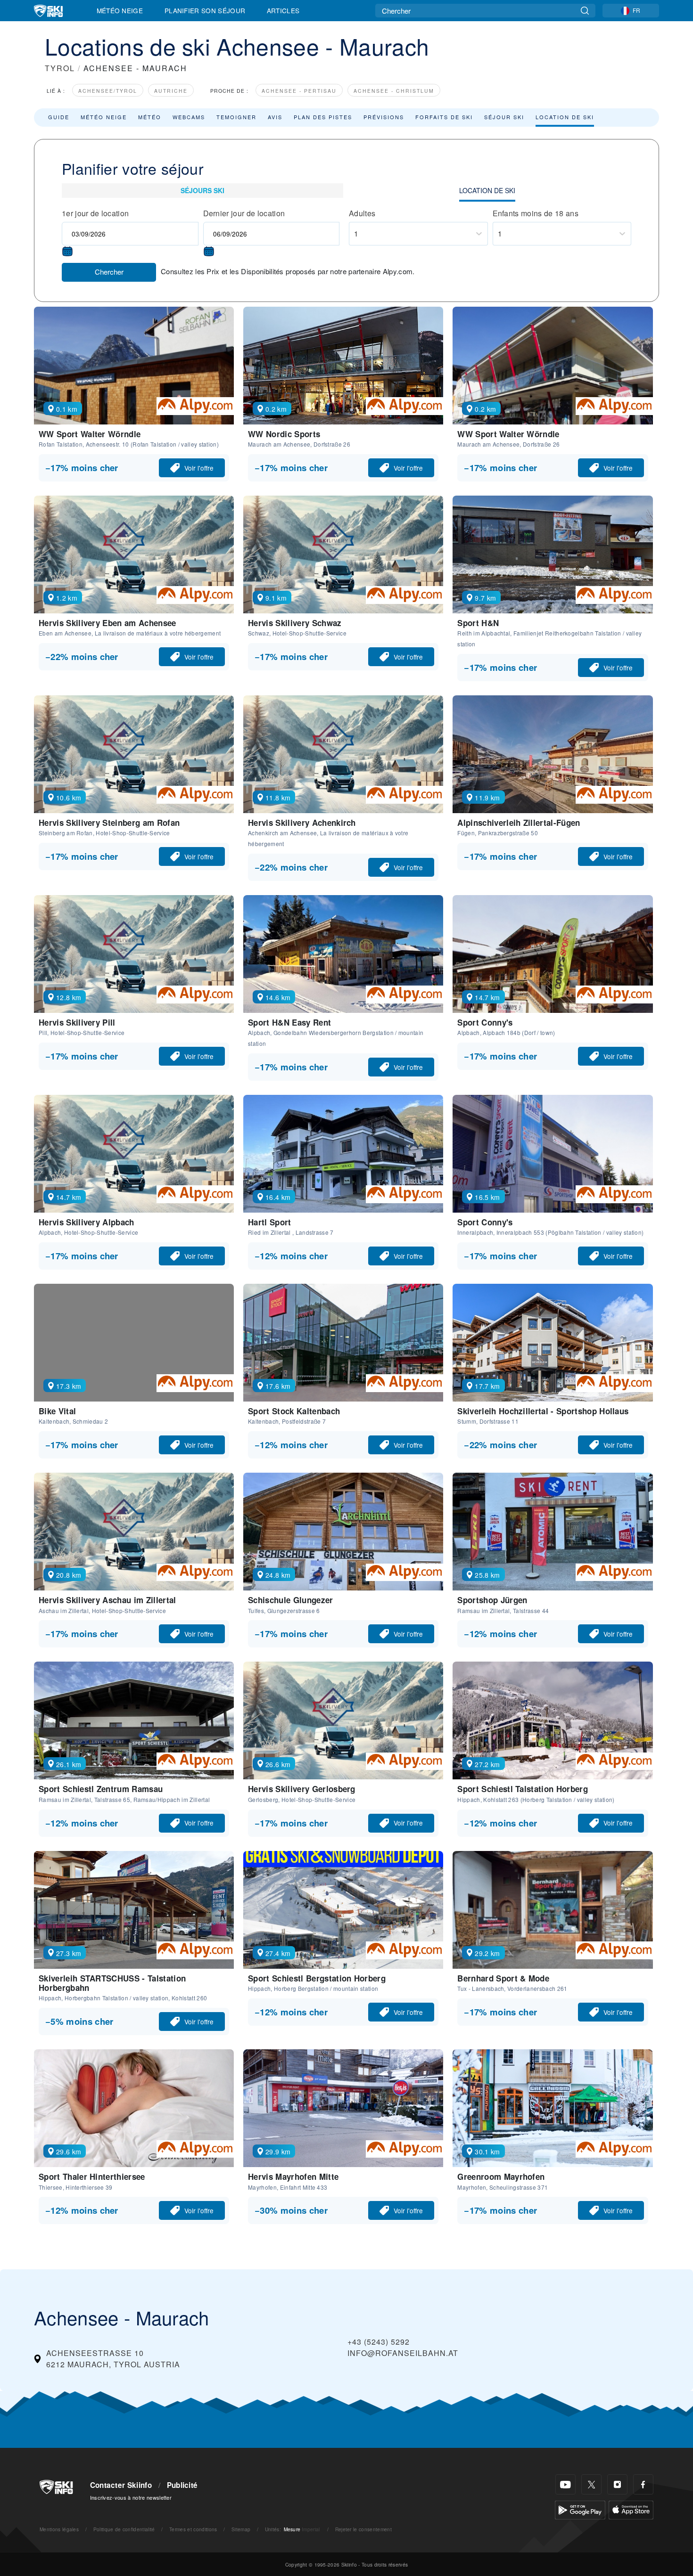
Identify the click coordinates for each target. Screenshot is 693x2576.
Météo (150, 117)
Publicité (182, 2485)
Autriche (171, 91)
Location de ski (565, 117)
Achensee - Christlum (394, 91)
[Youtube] (565, 2484)
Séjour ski (504, 117)
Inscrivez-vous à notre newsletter (131, 2497)
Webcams (189, 117)
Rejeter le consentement (363, 2529)
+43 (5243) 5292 (379, 2342)
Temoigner (236, 117)
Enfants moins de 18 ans (536, 213)
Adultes (362, 213)
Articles (283, 10)
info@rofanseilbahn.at (403, 2353)
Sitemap (241, 2529)
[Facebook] (643, 2484)
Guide (59, 117)
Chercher (109, 272)
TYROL (60, 68)
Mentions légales (59, 2529)
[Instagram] (617, 2484)
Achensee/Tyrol (108, 91)
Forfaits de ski (444, 117)
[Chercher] (585, 11)
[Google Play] (580, 2509)
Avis (275, 117)
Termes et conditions (193, 2529)
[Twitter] (591, 2484)
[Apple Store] (631, 2509)
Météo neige (104, 117)
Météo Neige (120, 10)
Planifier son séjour (205, 10)
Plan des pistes (323, 117)
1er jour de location (95, 213)
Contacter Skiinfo (121, 2485)
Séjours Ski (202, 190)
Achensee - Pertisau (299, 91)
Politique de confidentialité (124, 2529)
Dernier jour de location (244, 213)
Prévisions (384, 117)
